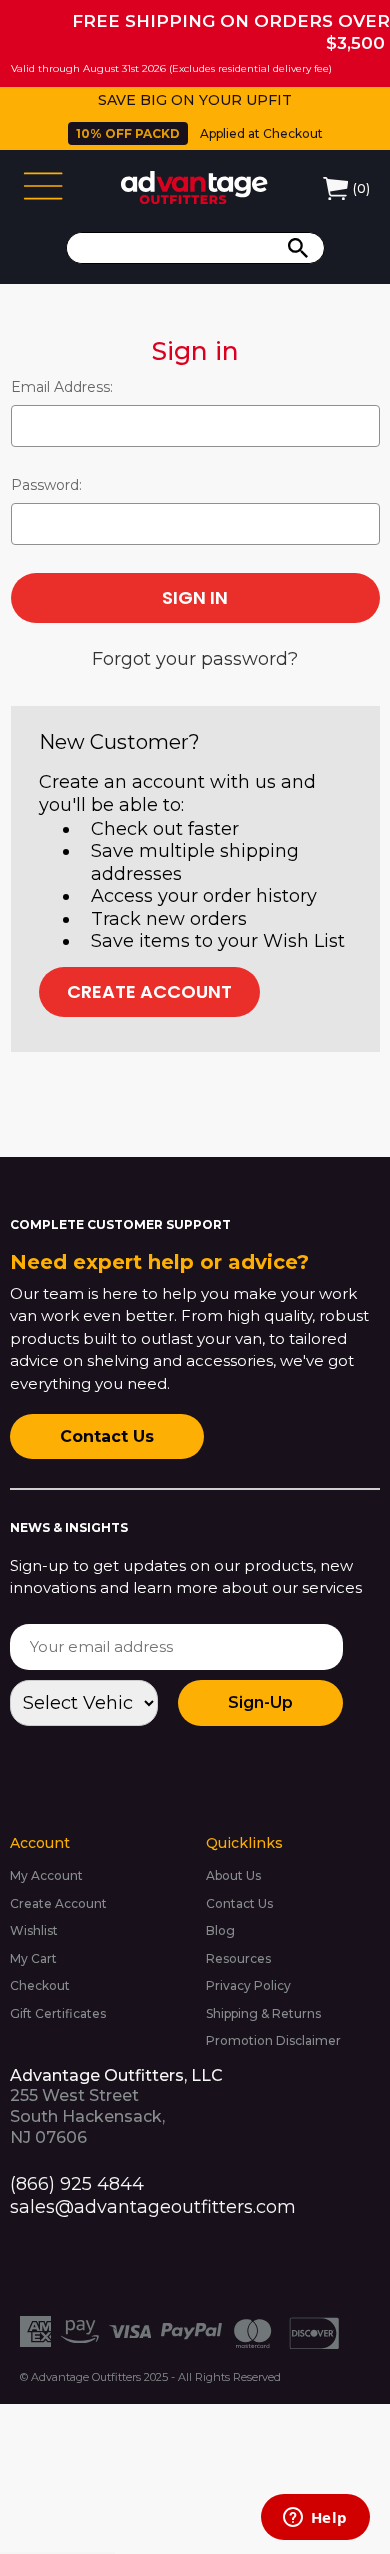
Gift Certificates (58, 2013)
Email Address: (62, 387)
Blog (220, 1930)
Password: (46, 485)
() (361, 188)
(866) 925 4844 (77, 2184)
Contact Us (107, 1436)
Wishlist (34, 1930)
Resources (238, 1958)
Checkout (40, 1985)
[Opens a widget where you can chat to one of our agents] (315, 2519)
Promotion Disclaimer (273, 2040)
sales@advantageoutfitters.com (153, 2207)
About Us (233, 1875)
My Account (46, 1875)
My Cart (33, 1958)
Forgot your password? (195, 659)
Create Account (149, 991)
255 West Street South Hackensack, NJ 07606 (116, 2106)
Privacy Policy (248, 1985)
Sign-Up (260, 1702)
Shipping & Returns (263, 2013)
